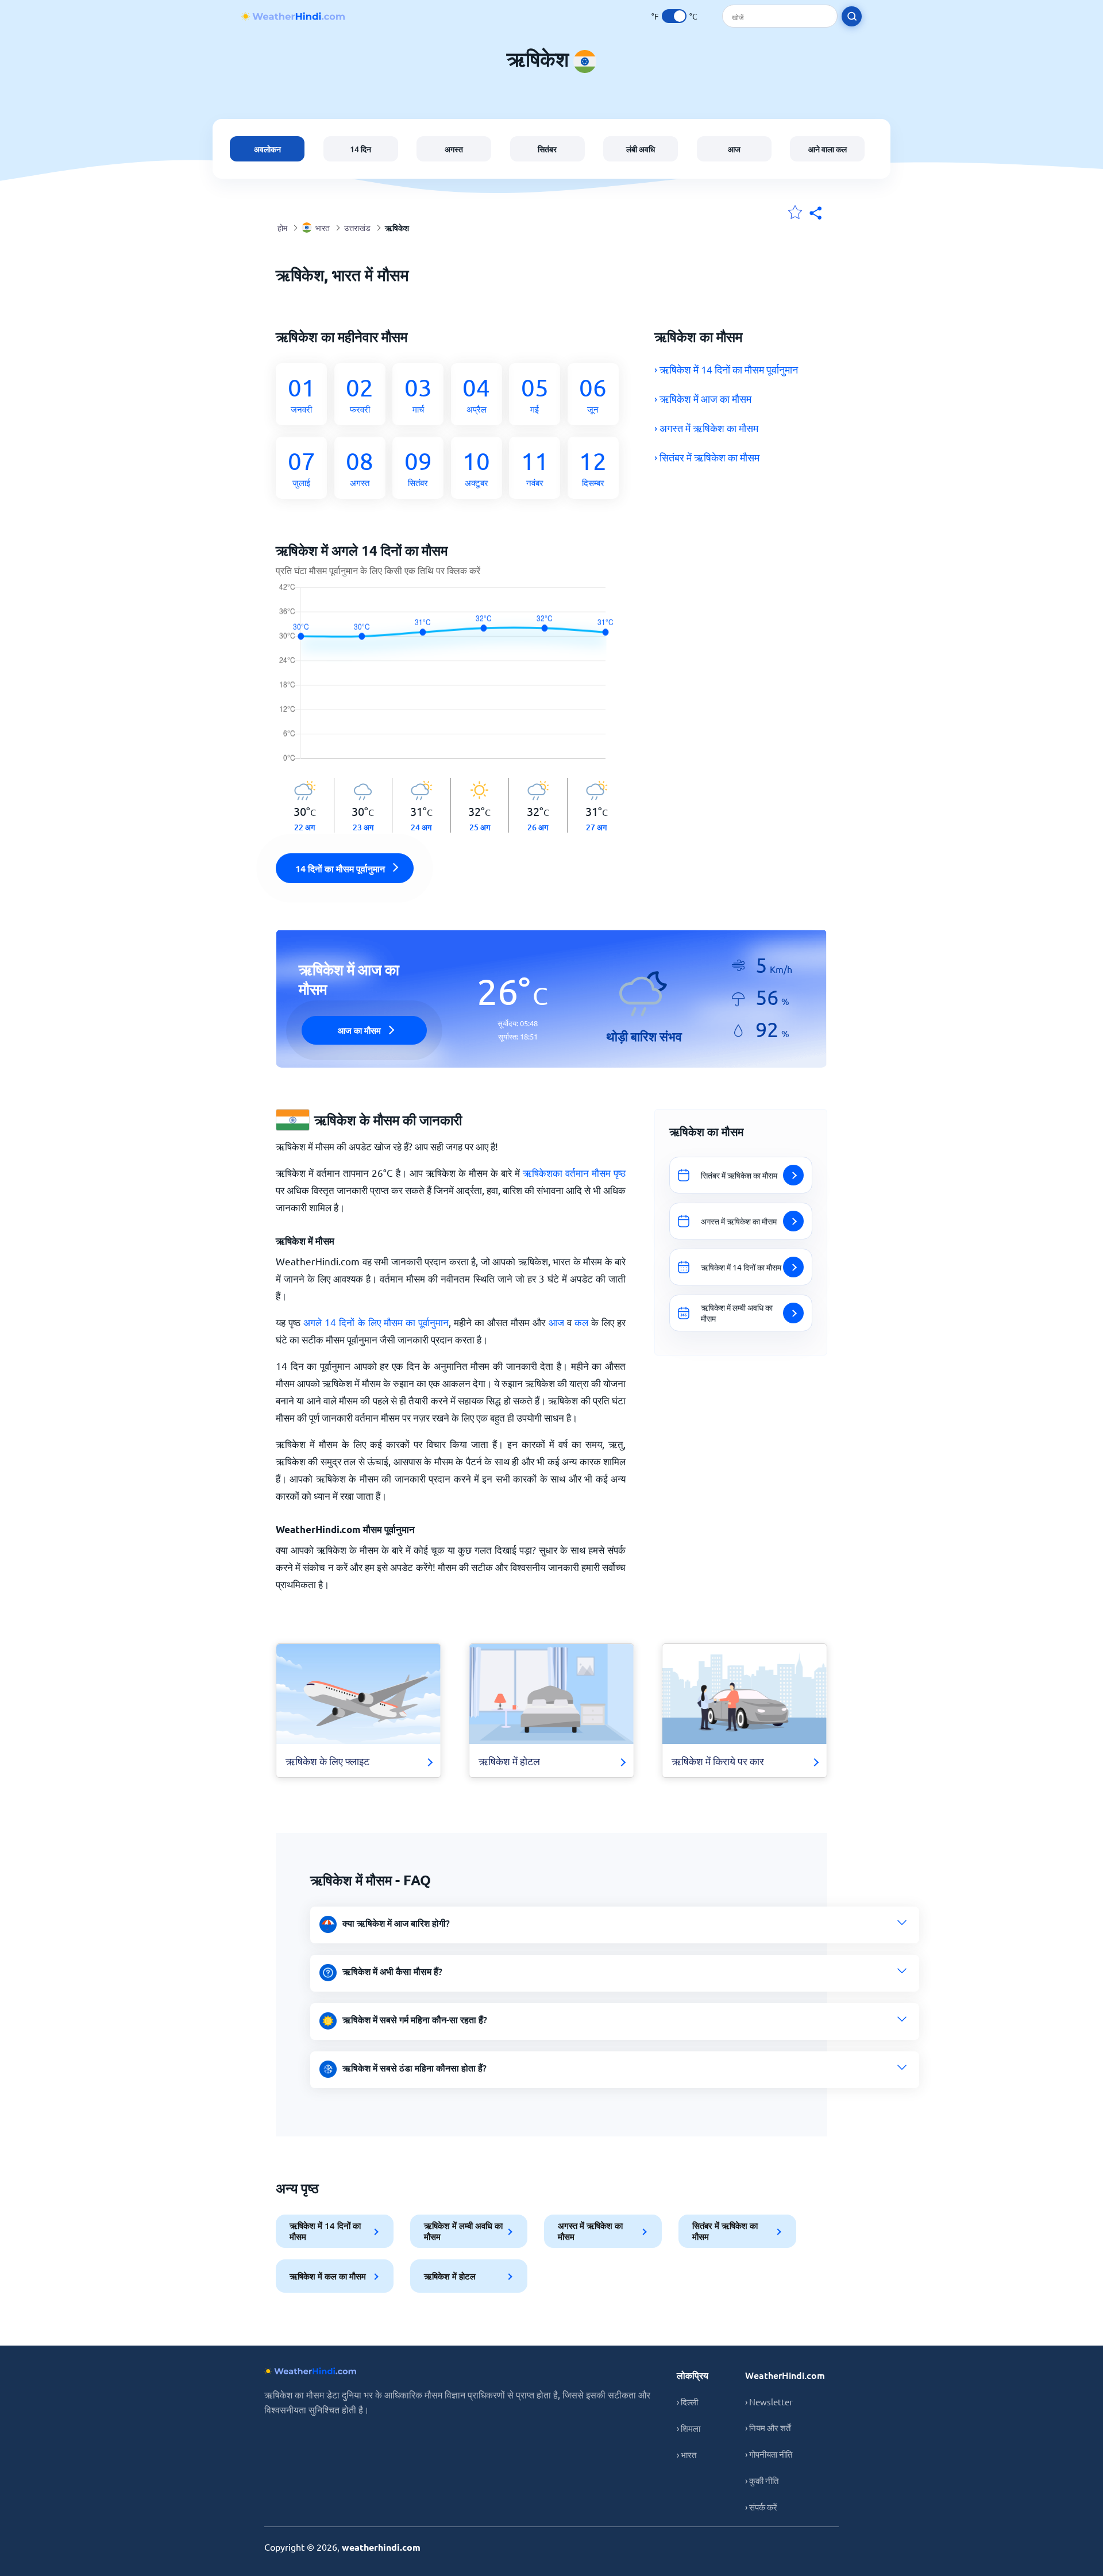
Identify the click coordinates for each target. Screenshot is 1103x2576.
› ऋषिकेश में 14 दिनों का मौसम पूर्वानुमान (726, 369)
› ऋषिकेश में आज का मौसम (703, 398)
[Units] (674, 16)
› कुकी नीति (762, 2480)
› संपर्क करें (761, 2507)
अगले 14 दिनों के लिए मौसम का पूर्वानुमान (376, 1322)
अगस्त (454, 149)
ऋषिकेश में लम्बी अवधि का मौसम (463, 2231)
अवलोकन (267, 149)
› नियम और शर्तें (768, 2427)
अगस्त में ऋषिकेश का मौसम (590, 2231)
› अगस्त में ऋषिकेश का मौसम (706, 428)
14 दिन (360, 149)
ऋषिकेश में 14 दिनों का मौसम (325, 2231)
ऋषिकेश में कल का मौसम (328, 2276)
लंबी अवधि (641, 149)
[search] (852, 16)
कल (581, 1322)
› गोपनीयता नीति (769, 2454)
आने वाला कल (828, 149)
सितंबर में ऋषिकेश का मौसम (725, 2231)
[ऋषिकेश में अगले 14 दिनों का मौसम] (451, 680)
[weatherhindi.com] (293, 16)
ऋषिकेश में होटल (450, 2276)
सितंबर (547, 149)
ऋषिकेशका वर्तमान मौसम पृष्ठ (574, 1173)
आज (734, 149)
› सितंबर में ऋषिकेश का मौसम (707, 457)
